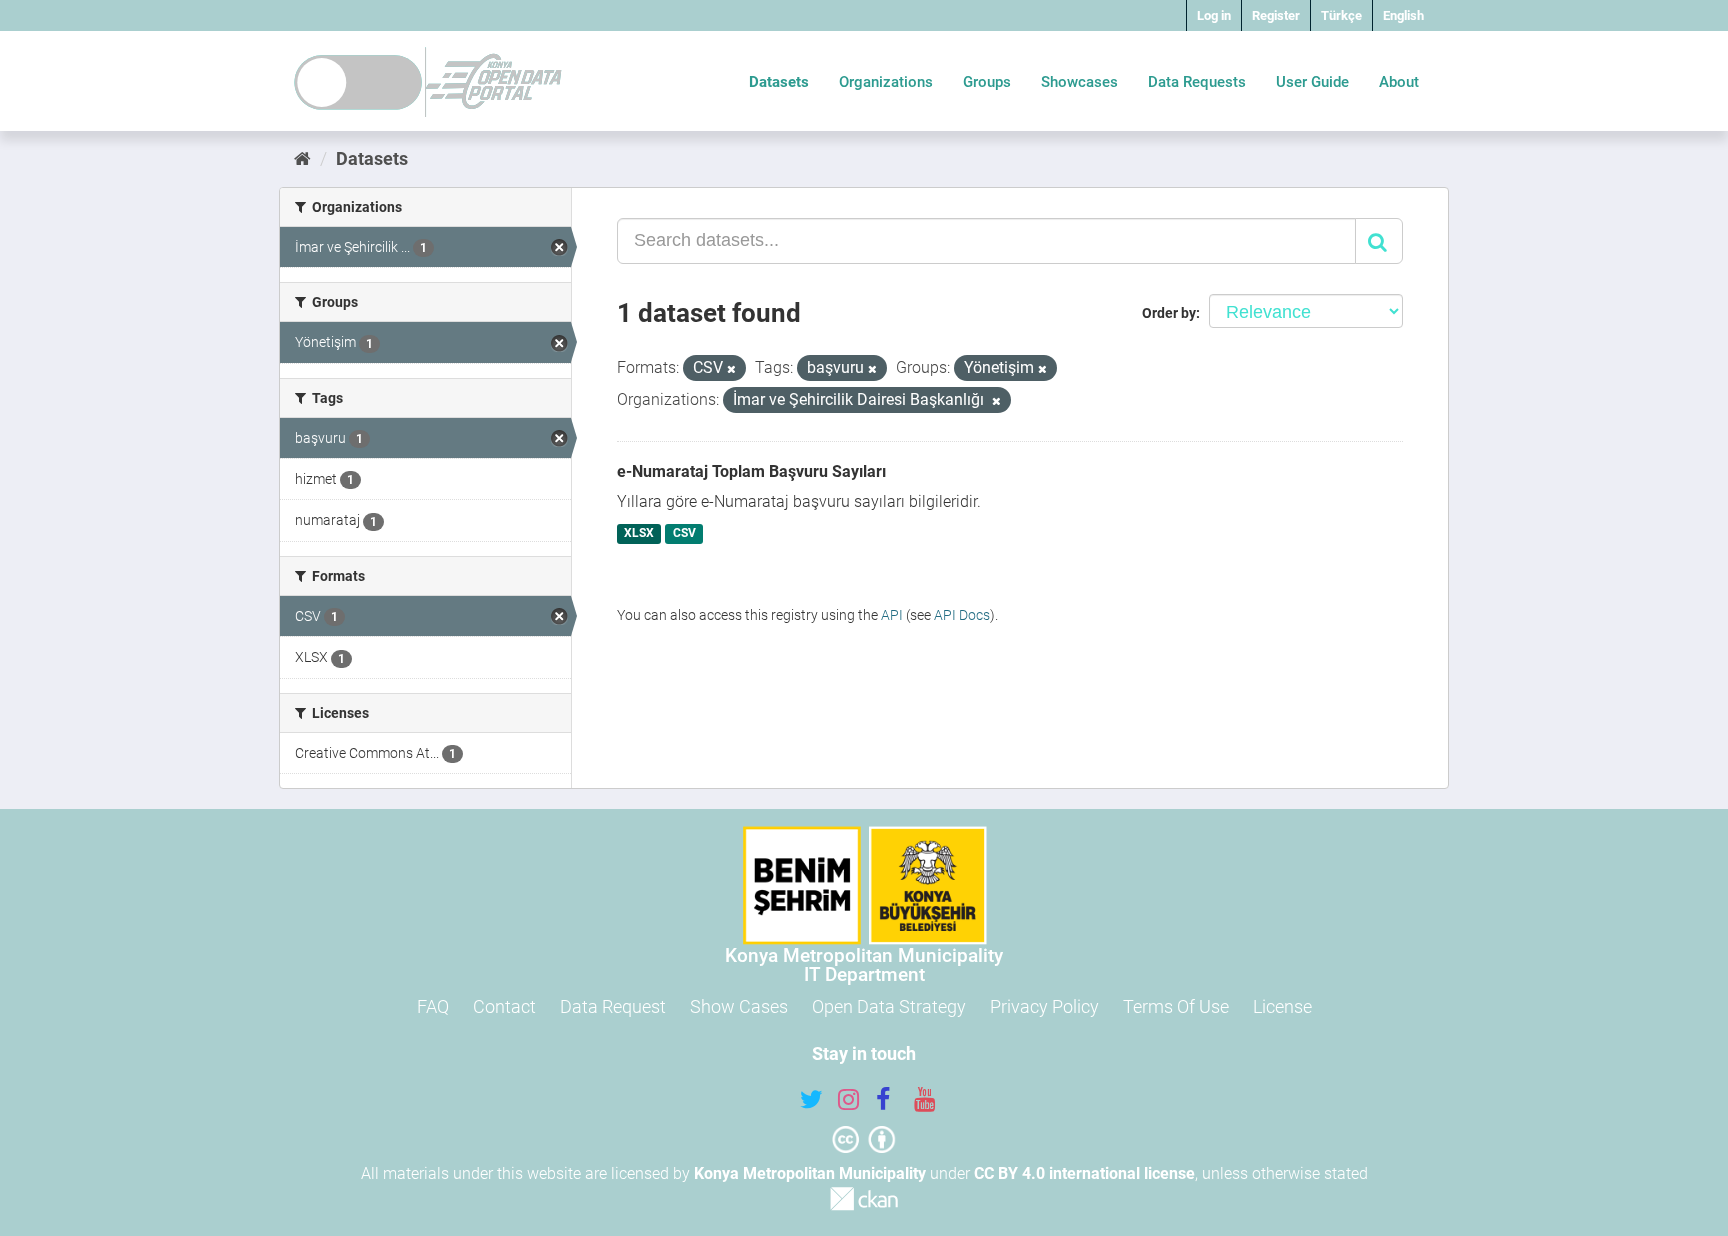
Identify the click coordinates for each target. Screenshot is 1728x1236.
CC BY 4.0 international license (1084, 1173)
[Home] (302, 158)
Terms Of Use (1176, 1006)
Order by (1169, 313)
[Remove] (731, 369)
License (1282, 1006)
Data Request (613, 1006)
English (1403, 15)
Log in (1214, 15)
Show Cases (739, 1006)
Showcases (1079, 82)
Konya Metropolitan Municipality (810, 1173)
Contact (504, 1006)
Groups (987, 82)
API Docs (962, 615)
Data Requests (1197, 82)
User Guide (1312, 82)
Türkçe (1341, 15)
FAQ (433, 1006)
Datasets (779, 82)
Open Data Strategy (889, 1006)
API (892, 615)
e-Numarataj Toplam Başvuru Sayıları (751, 471)
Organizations (886, 82)
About (1399, 82)
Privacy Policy (1044, 1006)
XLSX (639, 534)
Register (1276, 15)
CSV (684, 534)
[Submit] (1379, 241)
